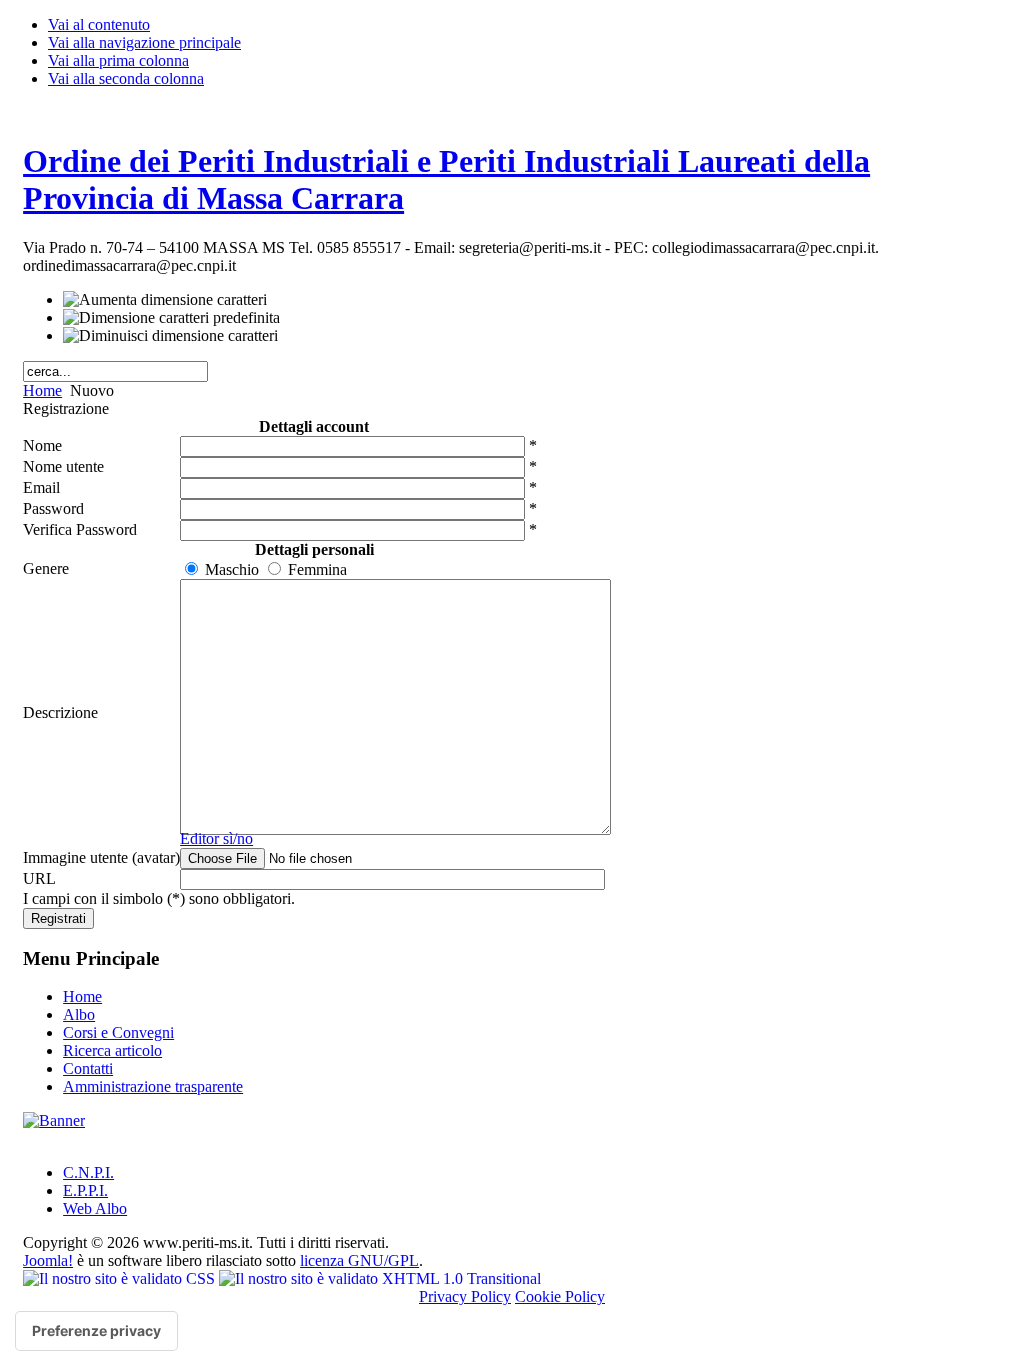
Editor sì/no (216, 838)
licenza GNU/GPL (359, 1260)
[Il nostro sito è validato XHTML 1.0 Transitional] (380, 1278)
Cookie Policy (560, 1296)
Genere (46, 568)
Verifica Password (80, 529)
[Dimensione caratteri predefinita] (171, 318)
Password (53, 508)
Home (42, 390)
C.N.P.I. (88, 1172)
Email (41, 487)
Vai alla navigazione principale (144, 42)
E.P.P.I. (85, 1190)
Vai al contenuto (99, 24)
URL (39, 878)
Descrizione (60, 712)
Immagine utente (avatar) (101, 857)
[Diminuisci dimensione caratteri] (170, 336)
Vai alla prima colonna (118, 60)
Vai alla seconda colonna (126, 78)
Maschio (232, 569)
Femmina (317, 569)
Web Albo (95, 1208)
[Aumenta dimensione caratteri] (165, 300)
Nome (42, 445)
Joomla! (48, 1260)
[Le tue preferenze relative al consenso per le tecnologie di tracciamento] (96, 1331)
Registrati (58, 918)
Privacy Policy (465, 1296)
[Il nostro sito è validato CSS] (121, 1278)
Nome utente (63, 466)
